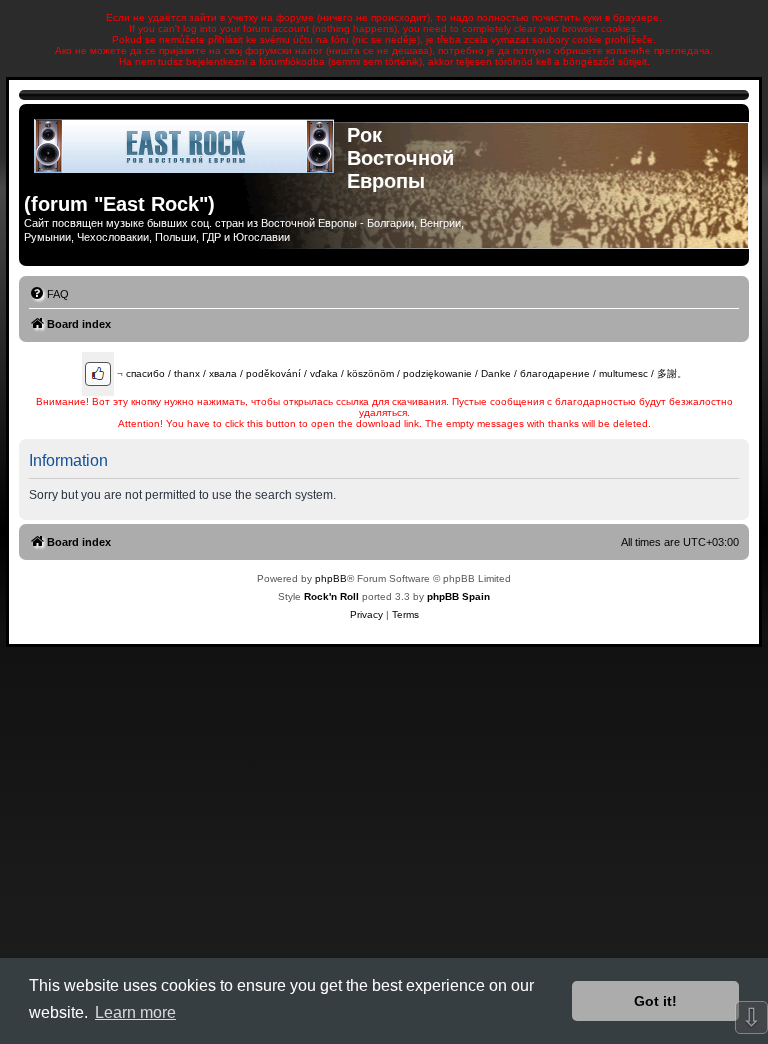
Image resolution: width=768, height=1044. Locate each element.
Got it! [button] (655, 1001)
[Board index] (185, 146)
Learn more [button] (135, 1012)
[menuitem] (49, 294)
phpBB (331, 578)
